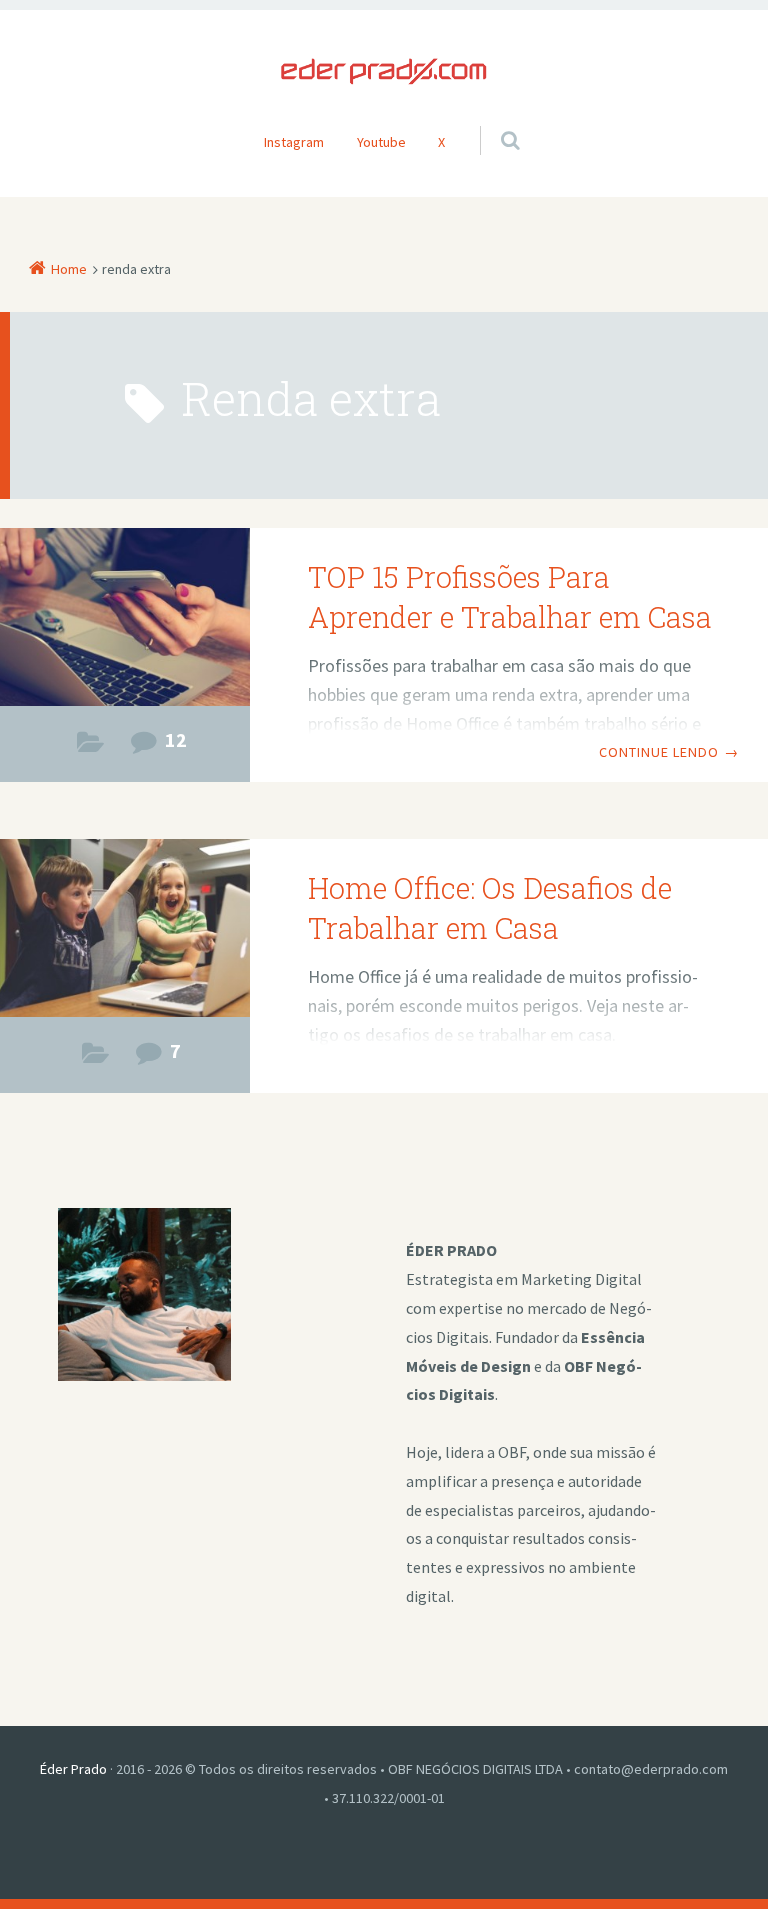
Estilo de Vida (90, 747)
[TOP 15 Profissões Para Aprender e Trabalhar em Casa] (125, 619)
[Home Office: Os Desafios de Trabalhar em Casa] (125, 930)
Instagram (294, 142)
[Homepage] (384, 71)
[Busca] (491, 120)
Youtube (381, 142)
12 (176, 740)
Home (69, 269)
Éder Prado (73, 1769)
